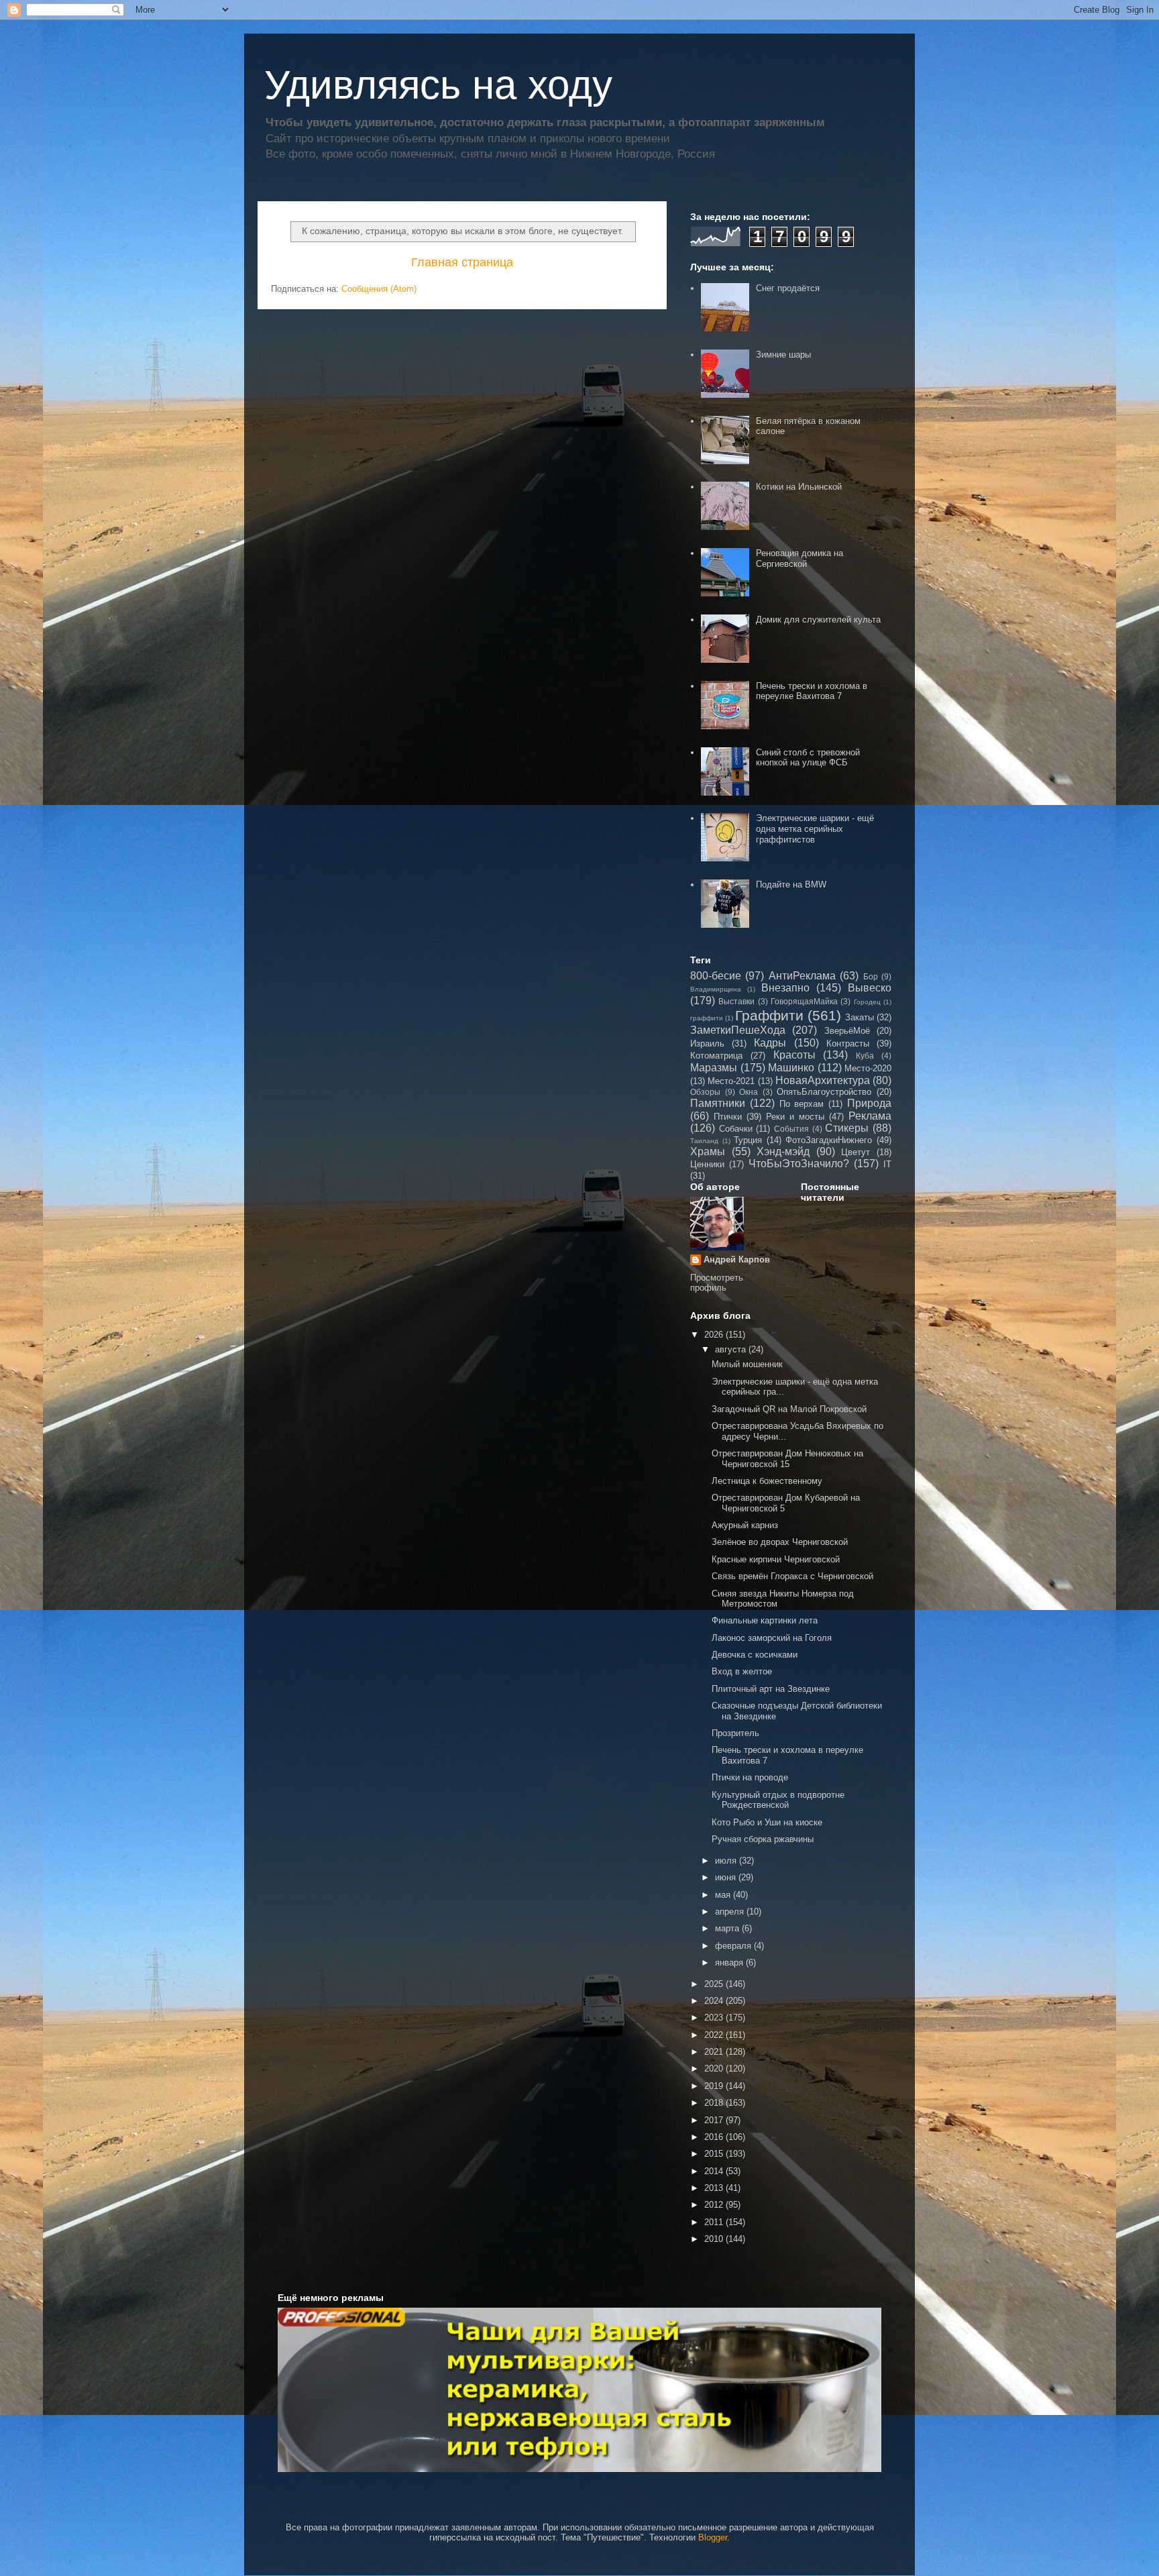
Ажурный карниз (745, 1525)
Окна (749, 1092)
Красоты (794, 1055)
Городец (867, 1002)
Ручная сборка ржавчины (763, 1839)
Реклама (870, 1116)
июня (727, 1877)
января (730, 1963)
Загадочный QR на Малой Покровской (789, 1409)
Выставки (736, 1001)
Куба (865, 1056)
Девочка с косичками (755, 1655)
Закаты (860, 1017)
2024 (715, 2001)
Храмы (708, 1151)
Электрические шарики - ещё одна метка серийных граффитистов (815, 828)
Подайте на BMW (791, 884)
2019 (715, 2086)
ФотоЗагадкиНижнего (829, 1140)
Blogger (713, 2537)
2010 (715, 2239)
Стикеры (847, 1128)
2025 (715, 1984)
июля (727, 1861)
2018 (715, 2103)
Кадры (770, 1043)
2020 (715, 2069)
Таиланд (704, 1141)
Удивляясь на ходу (438, 85)
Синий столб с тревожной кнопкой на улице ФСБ (808, 758)
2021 (715, 2052)
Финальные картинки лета (765, 1620)
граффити (707, 1018)
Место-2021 (731, 1081)
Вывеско (870, 988)
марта (728, 1928)
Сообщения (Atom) (379, 289)
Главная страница (462, 262)
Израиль (707, 1043)
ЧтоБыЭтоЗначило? (799, 1164)
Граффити (769, 1015)
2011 (715, 2222)
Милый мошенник (747, 1364)
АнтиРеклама (802, 976)
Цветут (856, 1152)
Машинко (791, 1068)
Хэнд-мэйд (783, 1151)
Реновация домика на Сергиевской (799, 558)
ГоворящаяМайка (804, 1001)
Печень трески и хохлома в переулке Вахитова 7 (812, 691)
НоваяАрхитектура (823, 1080)
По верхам (802, 1104)
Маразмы (714, 1068)
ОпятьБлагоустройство (824, 1092)
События (791, 1129)
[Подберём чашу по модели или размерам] (579, 2390)
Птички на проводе (750, 1777)
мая (724, 1895)
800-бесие (716, 976)
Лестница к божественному (767, 1481)
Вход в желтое (742, 1671)
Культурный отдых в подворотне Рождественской (778, 1800)
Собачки (736, 1129)
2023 (715, 2018)
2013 (715, 2188)
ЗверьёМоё (847, 1031)
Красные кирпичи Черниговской (776, 1559)
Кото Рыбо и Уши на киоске (767, 1822)
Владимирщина (716, 989)
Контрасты (848, 1043)
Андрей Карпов (737, 1259)
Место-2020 (868, 1068)
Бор (871, 976)
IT (887, 1164)
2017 (715, 2120)
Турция (748, 1140)
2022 (715, 2035)
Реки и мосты (795, 1117)
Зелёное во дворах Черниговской (780, 1542)
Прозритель (735, 1733)
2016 (715, 2137)
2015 (715, 2154)
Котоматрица (716, 1056)
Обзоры (705, 1092)
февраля (734, 1946)
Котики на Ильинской (799, 487)
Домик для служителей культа (818, 620)
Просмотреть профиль (717, 1283)
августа (732, 1349)
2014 (715, 2171)
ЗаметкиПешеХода (738, 1030)
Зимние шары (783, 355)
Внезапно (785, 988)
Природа (869, 1103)
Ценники (707, 1164)
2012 (715, 2205)
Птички (728, 1117)
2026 (715, 1335)
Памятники (718, 1103)
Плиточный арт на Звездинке (771, 1689)
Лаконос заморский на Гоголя (772, 1638)
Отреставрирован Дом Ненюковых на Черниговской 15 (787, 1459)
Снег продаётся (788, 288)
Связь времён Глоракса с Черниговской (792, 1576)
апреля (731, 1912)
